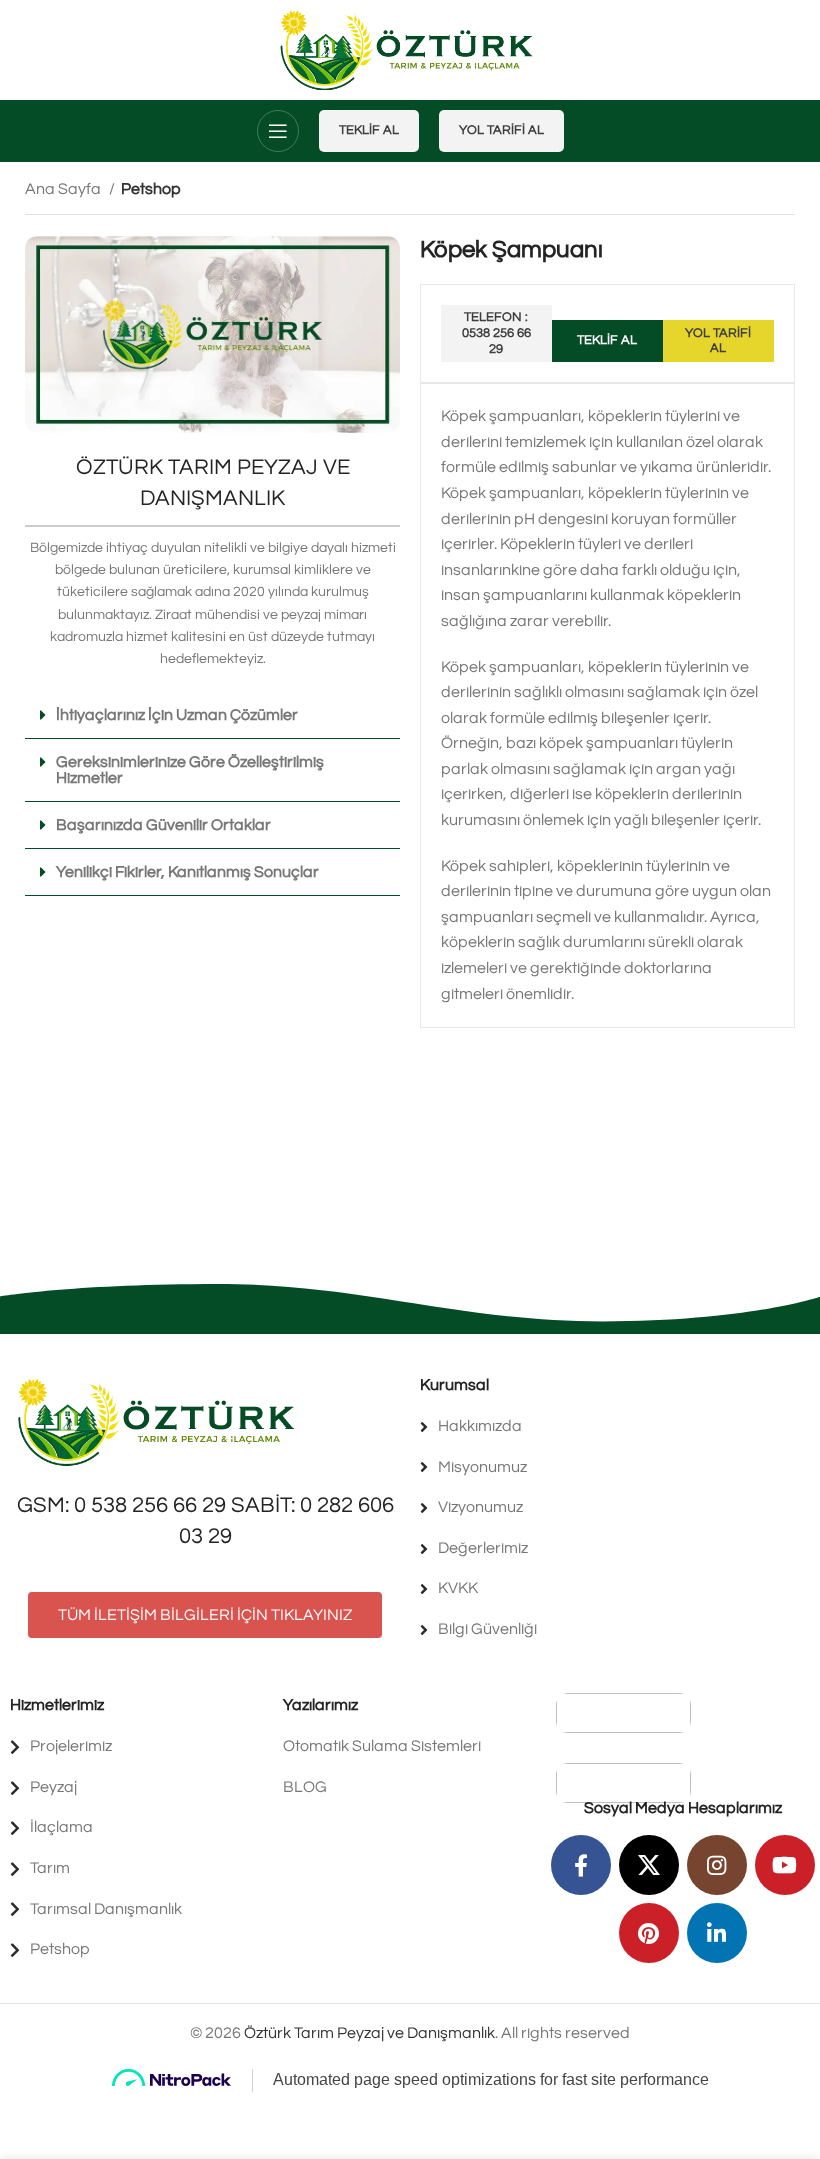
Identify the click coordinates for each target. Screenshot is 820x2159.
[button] (212, 715)
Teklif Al (369, 130)
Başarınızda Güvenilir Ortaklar (163, 825)
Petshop (151, 189)
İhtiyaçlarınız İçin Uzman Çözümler (177, 715)
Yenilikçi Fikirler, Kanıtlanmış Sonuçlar (187, 872)
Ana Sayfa (64, 189)
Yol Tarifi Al (501, 130)
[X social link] (649, 1865)
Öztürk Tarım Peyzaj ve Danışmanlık (369, 2033)
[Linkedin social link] (717, 1933)
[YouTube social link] (785, 1865)
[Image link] (160, 1421)
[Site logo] (410, 49)
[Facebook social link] (581, 1865)
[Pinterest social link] (649, 1933)
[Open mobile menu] (278, 131)
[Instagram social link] (717, 1865)
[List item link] (615, 1427)
